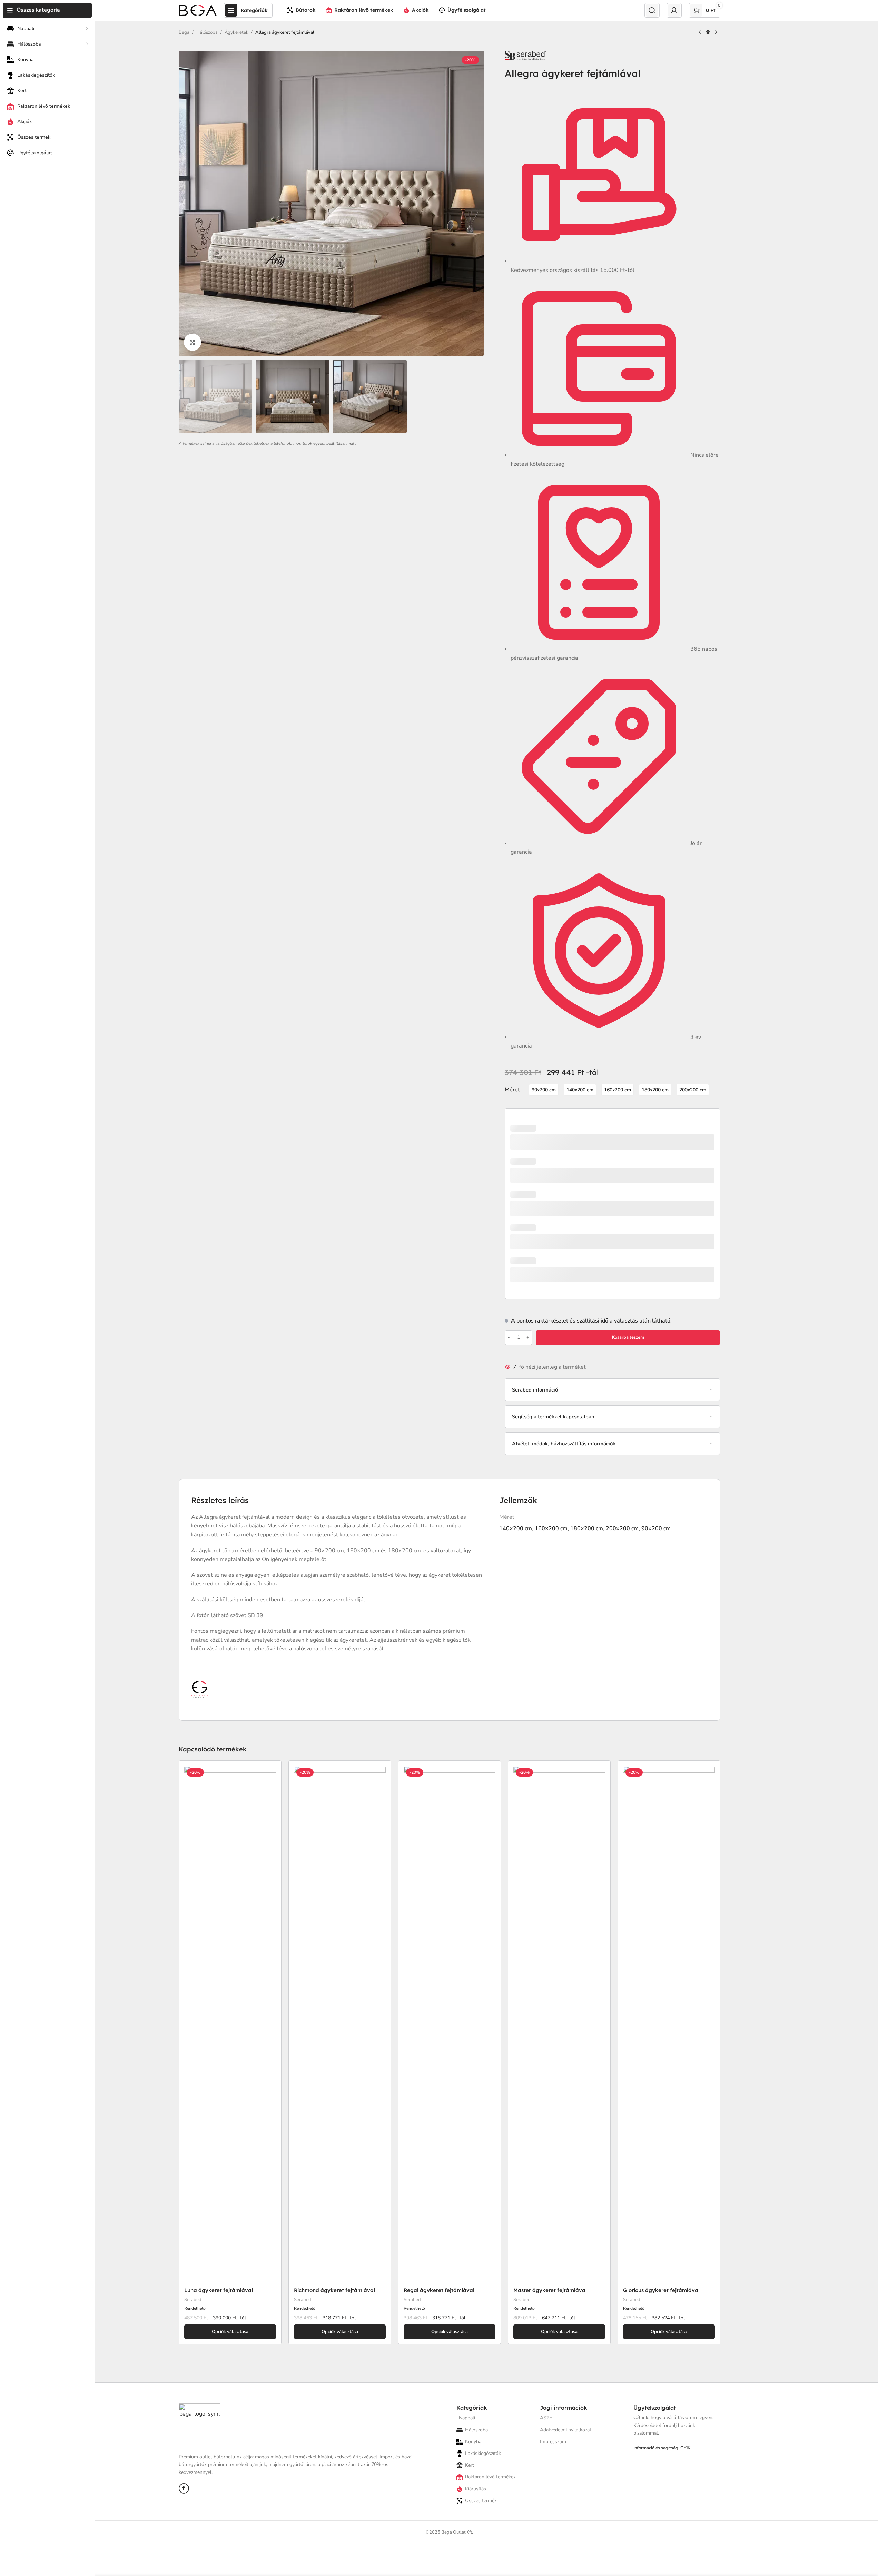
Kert (470, 2465)
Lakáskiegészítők (483, 2453)
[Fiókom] (674, 10)
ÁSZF (546, 2418)
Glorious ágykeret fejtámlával (661, 2290)
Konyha (473, 2442)
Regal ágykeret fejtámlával (439, 2290)
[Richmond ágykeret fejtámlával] (340, 2025)
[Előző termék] (700, 32)
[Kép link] (199, 2425)
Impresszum (553, 2442)
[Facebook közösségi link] (184, 2488)
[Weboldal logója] (198, 10)
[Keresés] (652, 10)
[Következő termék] (716, 32)
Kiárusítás (476, 2489)
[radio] (544, 1090)
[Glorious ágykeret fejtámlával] (669, 2025)
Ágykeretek (236, 32)
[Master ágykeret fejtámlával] (559, 2025)
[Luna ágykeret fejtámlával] (230, 2025)
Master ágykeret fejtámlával (550, 2290)
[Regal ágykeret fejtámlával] (450, 2025)
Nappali (467, 2418)
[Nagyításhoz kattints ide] (193, 342)
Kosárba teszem (628, 1337)
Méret (512, 1090)
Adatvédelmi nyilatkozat (566, 2430)
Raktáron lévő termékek (490, 2477)
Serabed (193, 2300)
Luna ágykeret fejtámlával (219, 2290)
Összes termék (481, 2501)
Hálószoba (207, 32)
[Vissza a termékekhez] (708, 32)
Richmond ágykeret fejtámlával (334, 2290)
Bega (184, 32)
